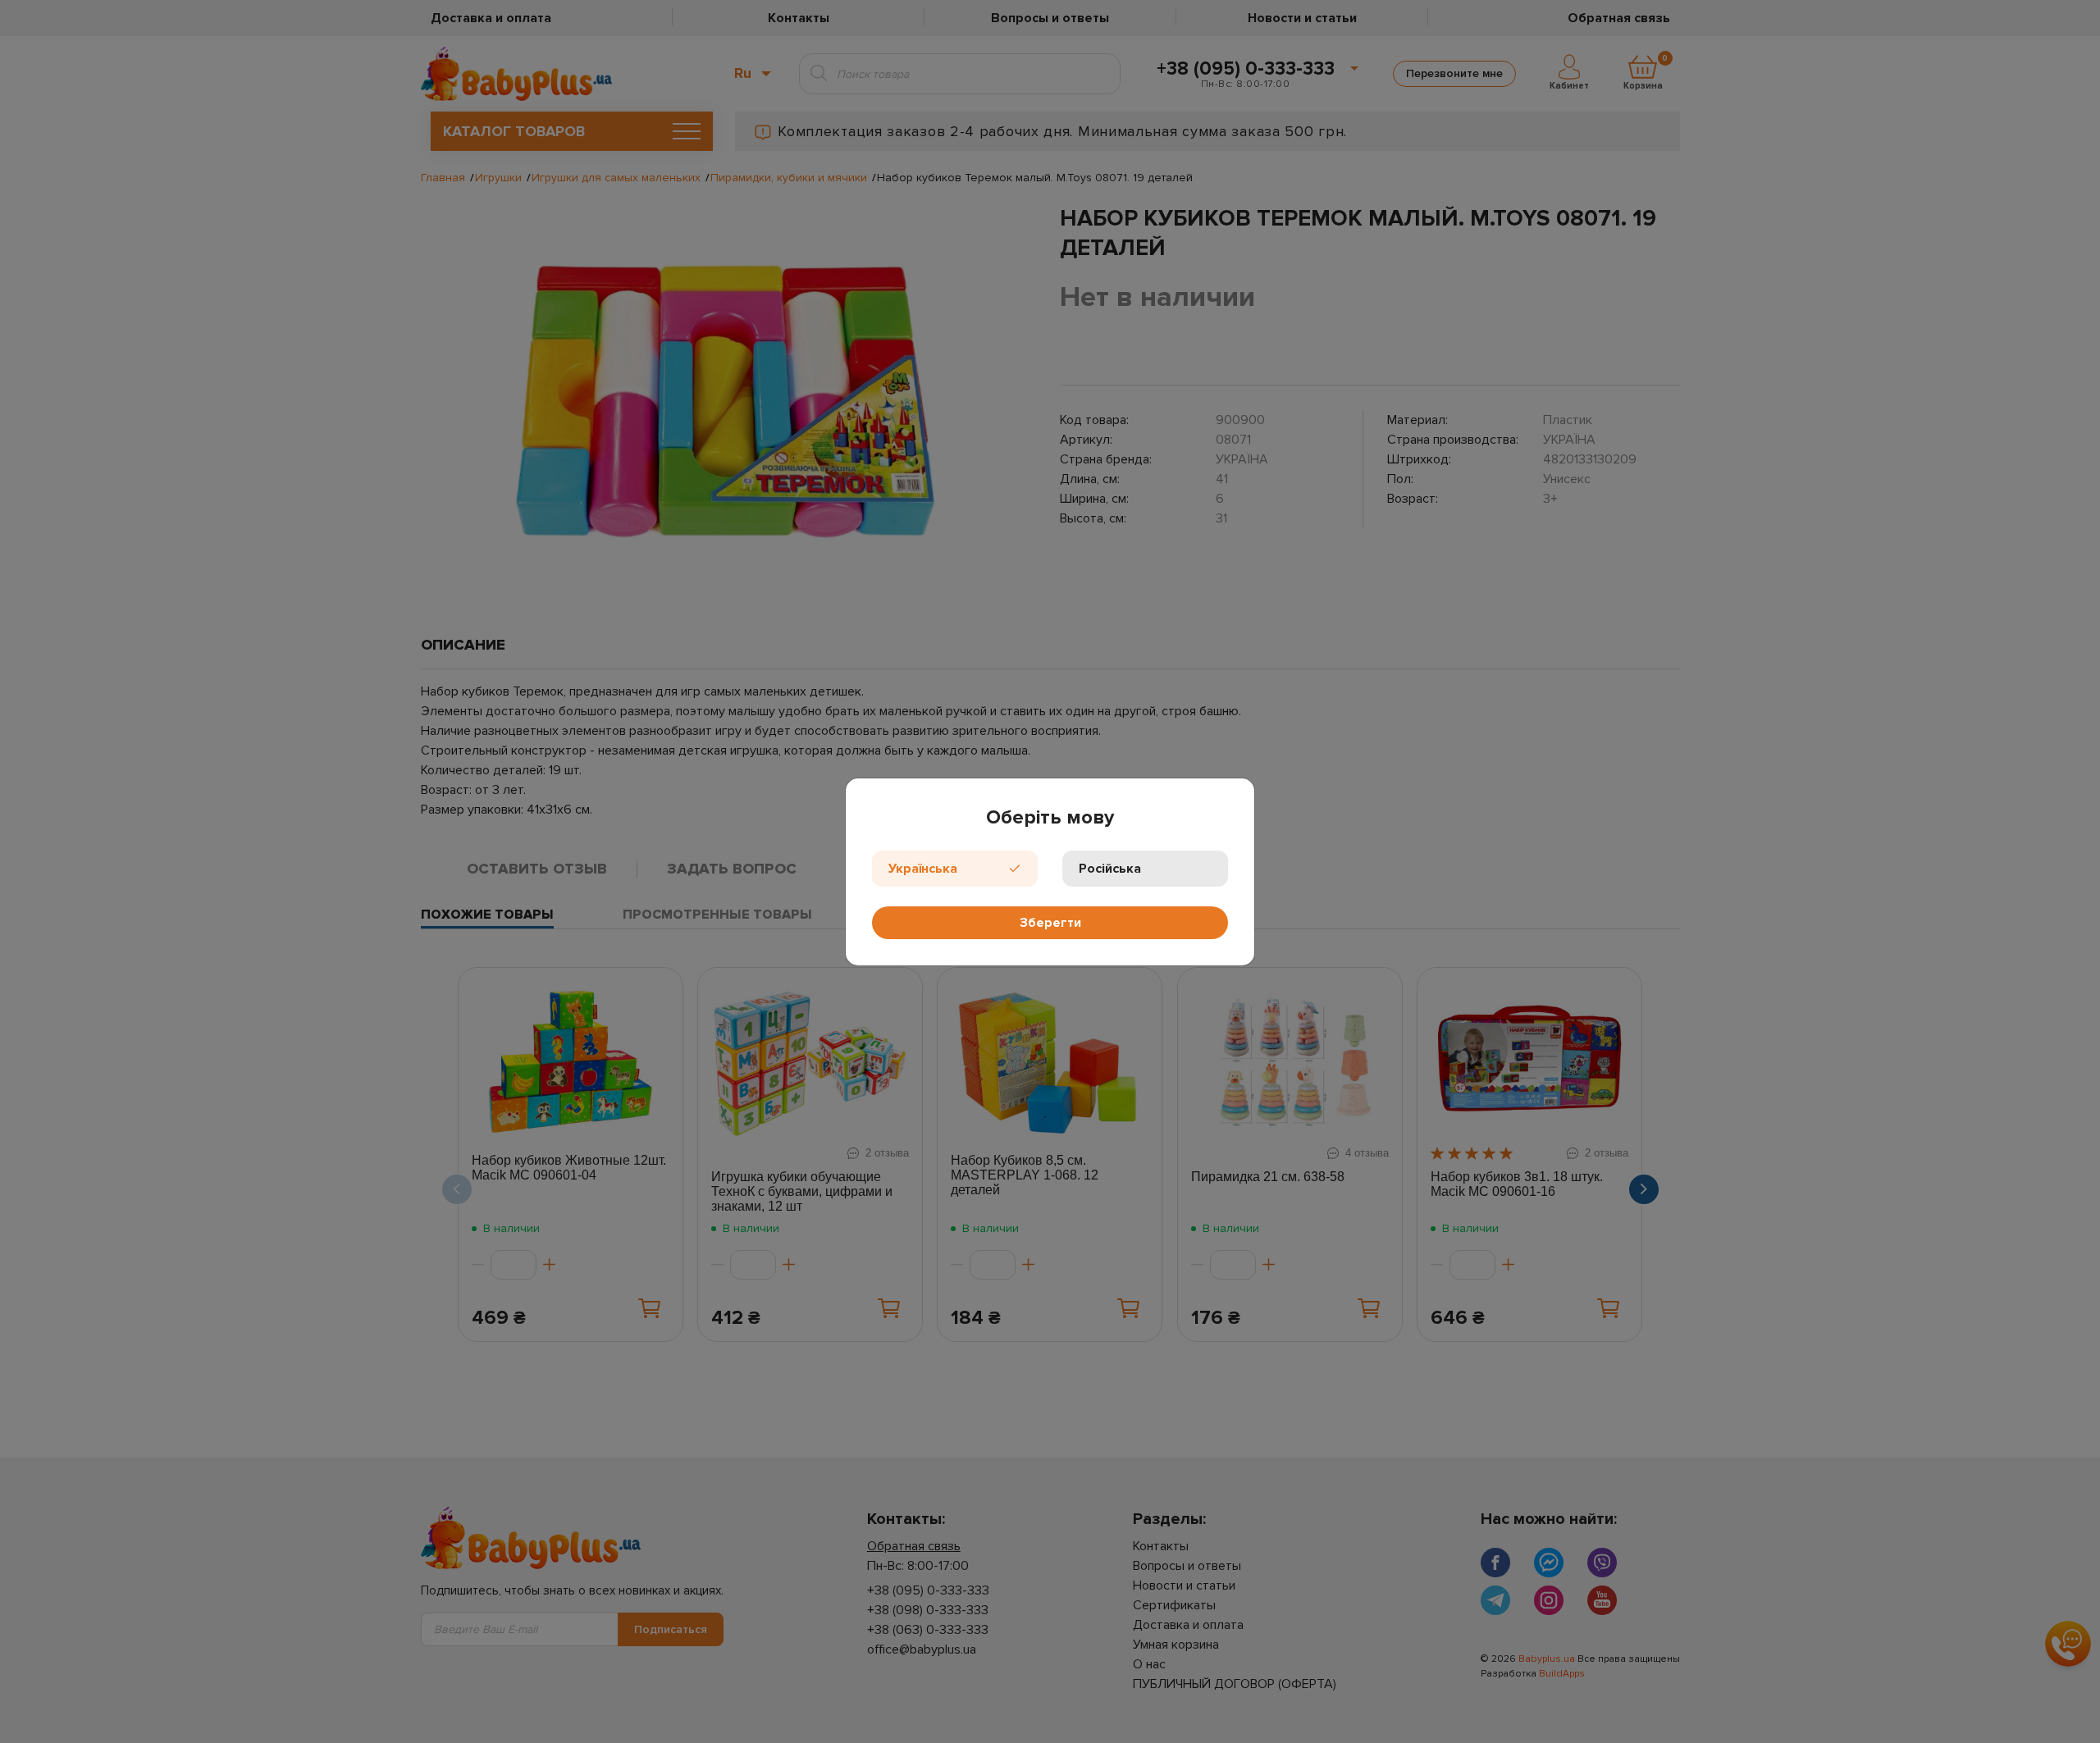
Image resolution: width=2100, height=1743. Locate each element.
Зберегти (1050, 923)
